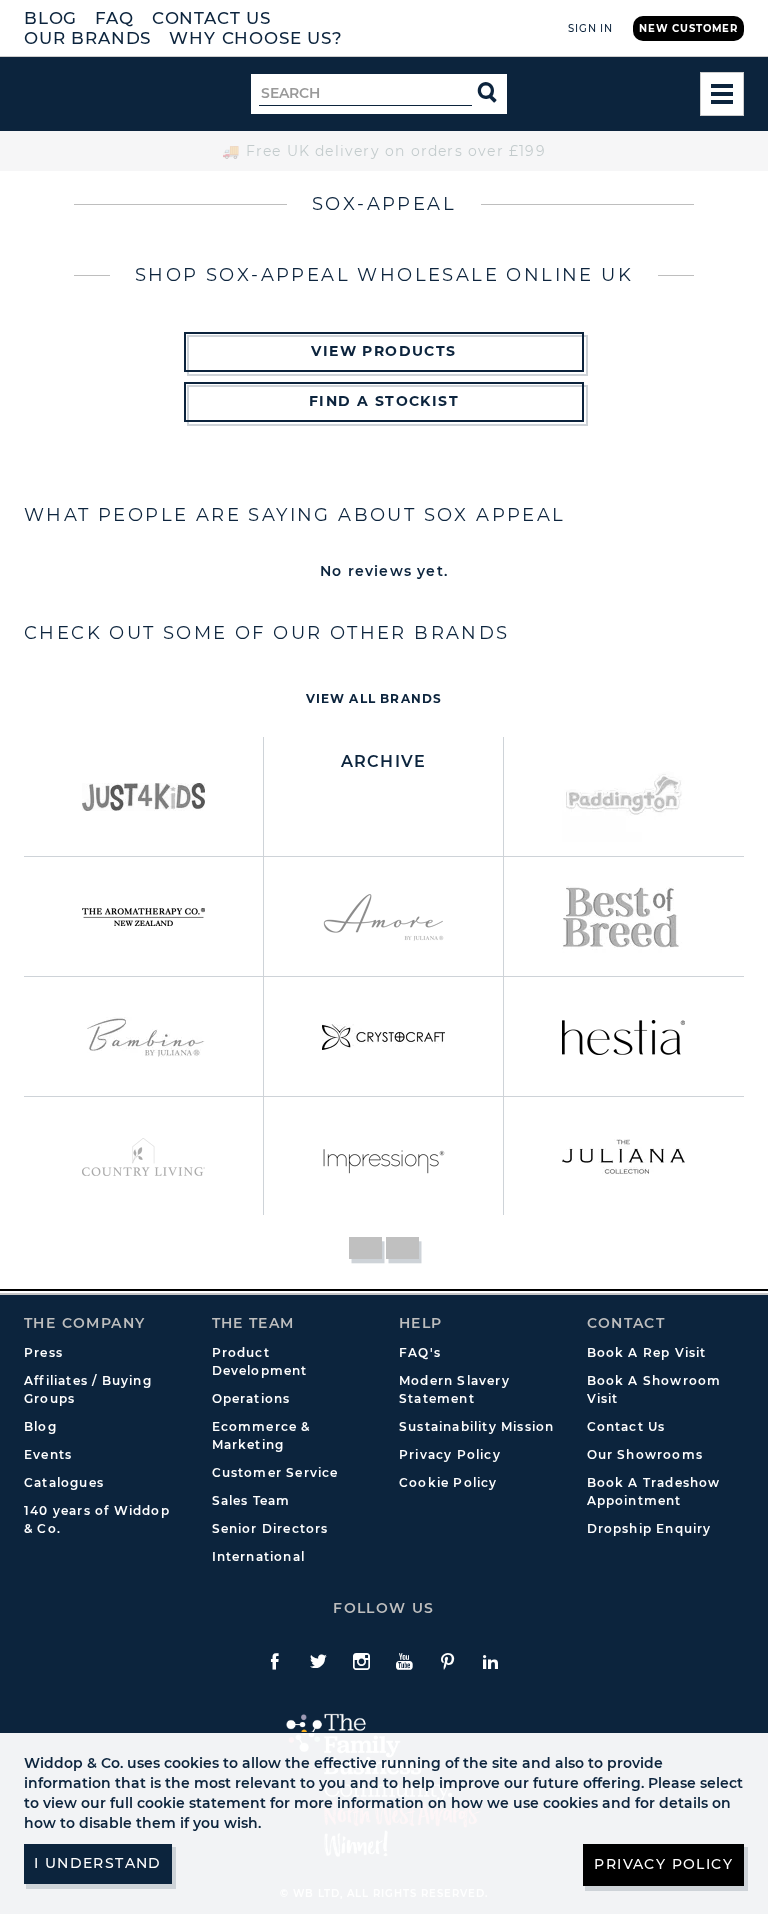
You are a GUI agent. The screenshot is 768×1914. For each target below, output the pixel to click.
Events (48, 1454)
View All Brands (374, 698)
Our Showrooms (645, 1454)
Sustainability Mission (476, 1426)
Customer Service (275, 1472)
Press (43, 1352)
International (259, 1556)
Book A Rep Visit (647, 1352)
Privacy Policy (450, 1454)
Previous (365, 1248)
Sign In (590, 28)
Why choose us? (256, 38)
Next (402, 1248)
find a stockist (384, 401)
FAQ (114, 18)
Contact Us (211, 18)
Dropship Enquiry (649, 1528)
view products (383, 351)
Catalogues (64, 1482)
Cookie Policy (448, 1482)
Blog (50, 18)
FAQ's (420, 1352)
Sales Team (251, 1500)
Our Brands (87, 38)
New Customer (688, 28)
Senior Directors (270, 1528)
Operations (251, 1398)
